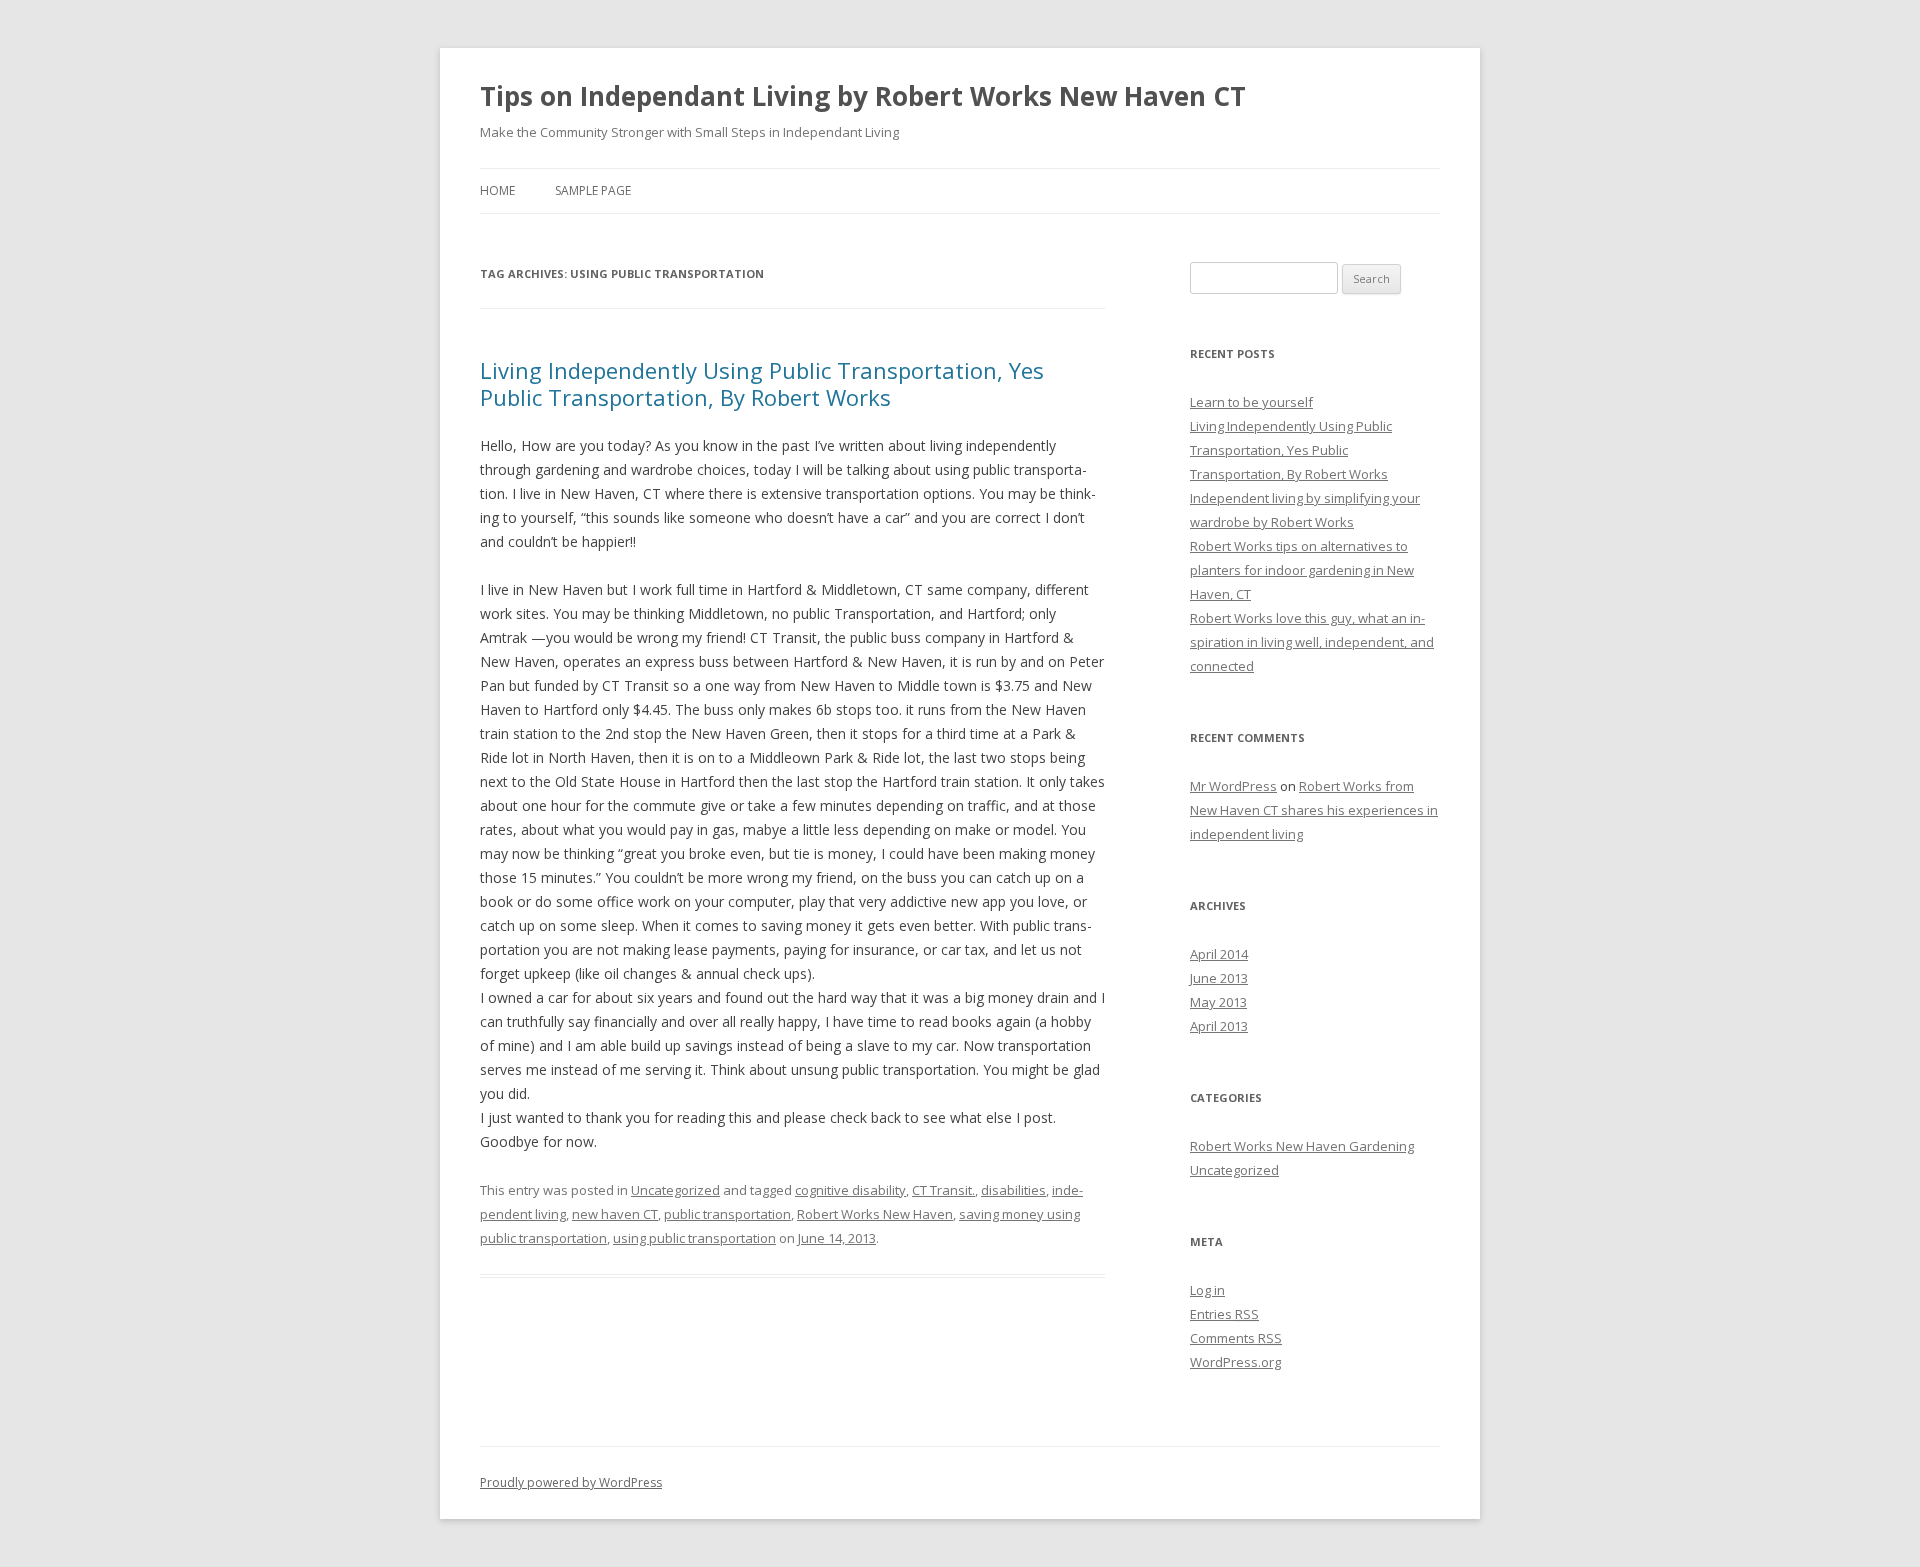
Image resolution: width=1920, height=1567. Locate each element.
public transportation (727, 1214)
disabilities (1013, 1190)
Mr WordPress (1233, 786)
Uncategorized (675, 1190)
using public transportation (694, 1238)
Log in (1207, 1290)
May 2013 (1218, 1002)
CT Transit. (943, 1190)
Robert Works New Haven (875, 1214)
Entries (1224, 1314)
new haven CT (615, 1214)
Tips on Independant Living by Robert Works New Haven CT (863, 96)
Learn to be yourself (1251, 402)
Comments (1236, 1338)
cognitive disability (850, 1190)
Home (497, 190)
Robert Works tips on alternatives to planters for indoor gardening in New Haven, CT (1302, 570)
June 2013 (1219, 978)
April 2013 (1219, 1026)
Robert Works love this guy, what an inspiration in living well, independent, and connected (1312, 642)
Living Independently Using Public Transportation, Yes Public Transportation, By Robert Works (762, 383)
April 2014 (1219, 954)
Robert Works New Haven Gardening (1302, 1146)
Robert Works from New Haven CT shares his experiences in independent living (1314, 810)
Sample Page (593, 190)
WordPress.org (1235, 1362)
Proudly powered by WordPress (571, 1482)
